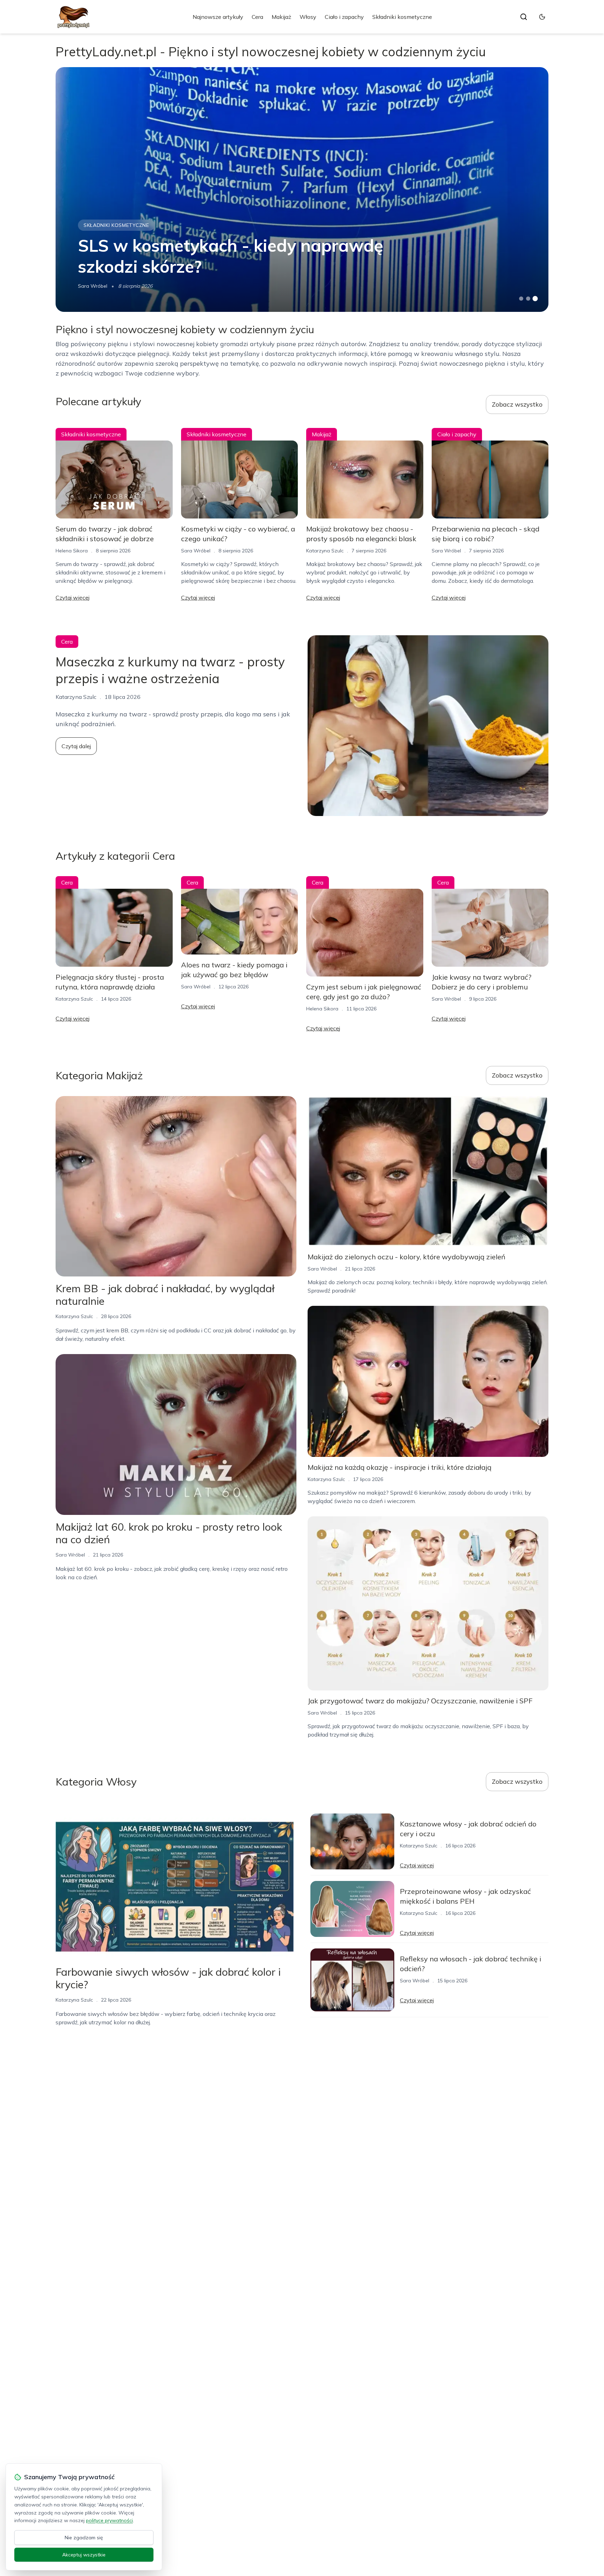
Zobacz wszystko (517, 404)
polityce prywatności (109, 2520)
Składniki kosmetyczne (402, 17)
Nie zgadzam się (84, 2538)
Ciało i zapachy (344, 17)
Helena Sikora (72, 551)
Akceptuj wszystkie (84, 2555)
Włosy (308, 17)
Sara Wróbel (93, 286)
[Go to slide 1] (521, 299)
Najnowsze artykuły (218, 17)
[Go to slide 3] (535, 299)
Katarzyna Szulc (325, 551)
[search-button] (524, 17)
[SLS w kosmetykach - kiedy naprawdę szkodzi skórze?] (302, 189)
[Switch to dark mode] (542, 17)
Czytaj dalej (76, 746)
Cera (257, 17)
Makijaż (281, 17)
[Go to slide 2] (528, 299)
